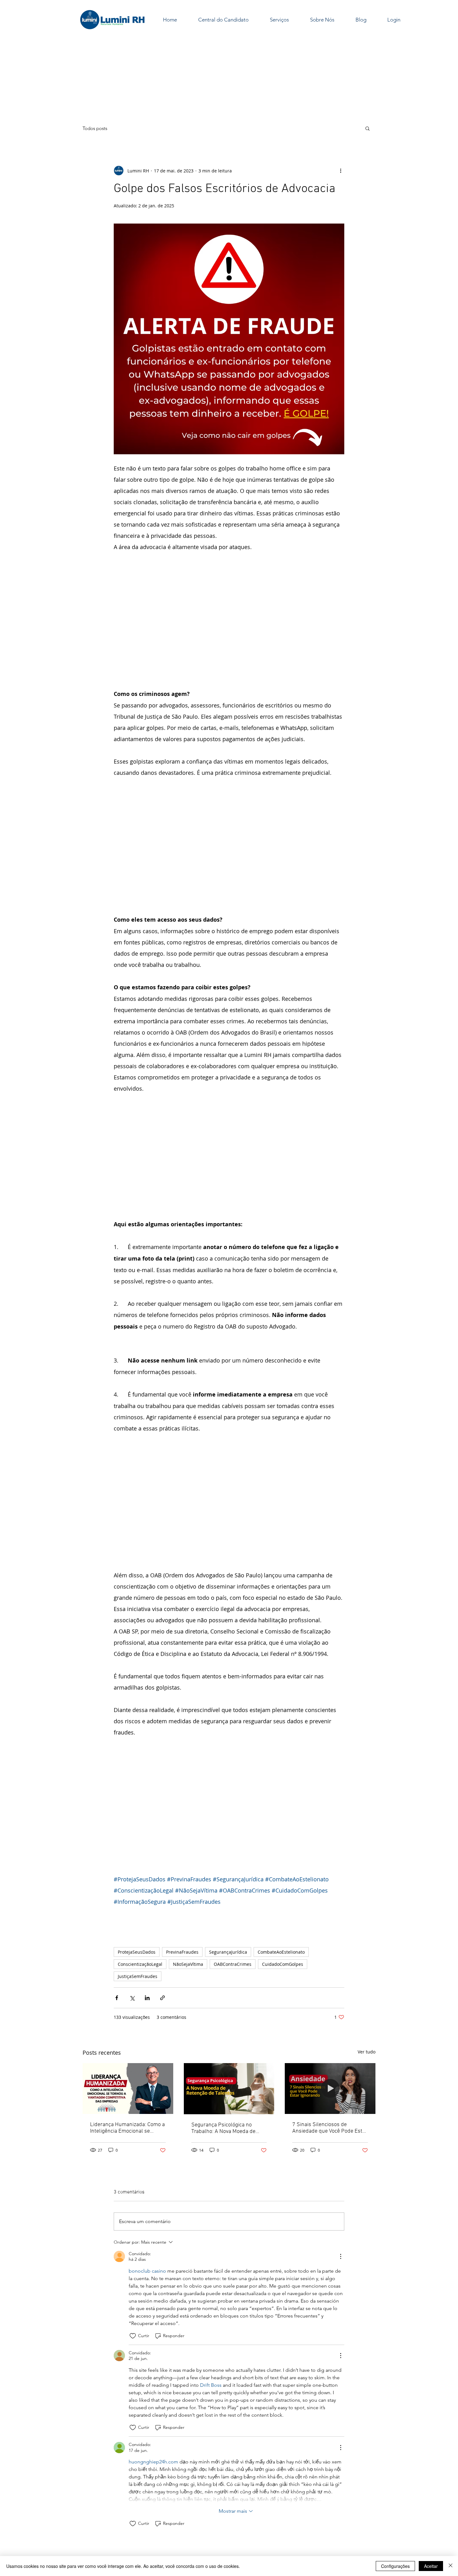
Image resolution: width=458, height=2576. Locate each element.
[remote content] (229, 608)
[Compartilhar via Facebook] (117, 1875)
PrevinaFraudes (182, 1829)
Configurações (395, 2566)
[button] (367, 128)
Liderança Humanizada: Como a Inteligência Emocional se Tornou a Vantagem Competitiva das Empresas (127, 2005)
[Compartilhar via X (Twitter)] (132, 1875)
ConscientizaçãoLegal (140, 1841)
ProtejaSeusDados (137, 1829)
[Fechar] (451, 2566)
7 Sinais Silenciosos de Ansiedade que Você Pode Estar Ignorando (330, 2005)
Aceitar (431, 2566)
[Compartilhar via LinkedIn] (147, 1875)
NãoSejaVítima (188, 1841)
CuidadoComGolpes (283, 1841)
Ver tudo (367, 1929)
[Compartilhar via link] (162, 1875)
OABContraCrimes (233, 1841)
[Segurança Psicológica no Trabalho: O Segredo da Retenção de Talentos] (229, 1966)
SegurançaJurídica (228, 1829)
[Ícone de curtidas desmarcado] (133, 2213)
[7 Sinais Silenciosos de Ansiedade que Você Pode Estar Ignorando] (330, 1965)
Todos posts (95, 128)
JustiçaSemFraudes (138, 1853)
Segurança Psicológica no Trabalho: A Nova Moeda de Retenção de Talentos (223, 2005)
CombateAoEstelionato (281, 1829)
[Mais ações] (341, 171)
